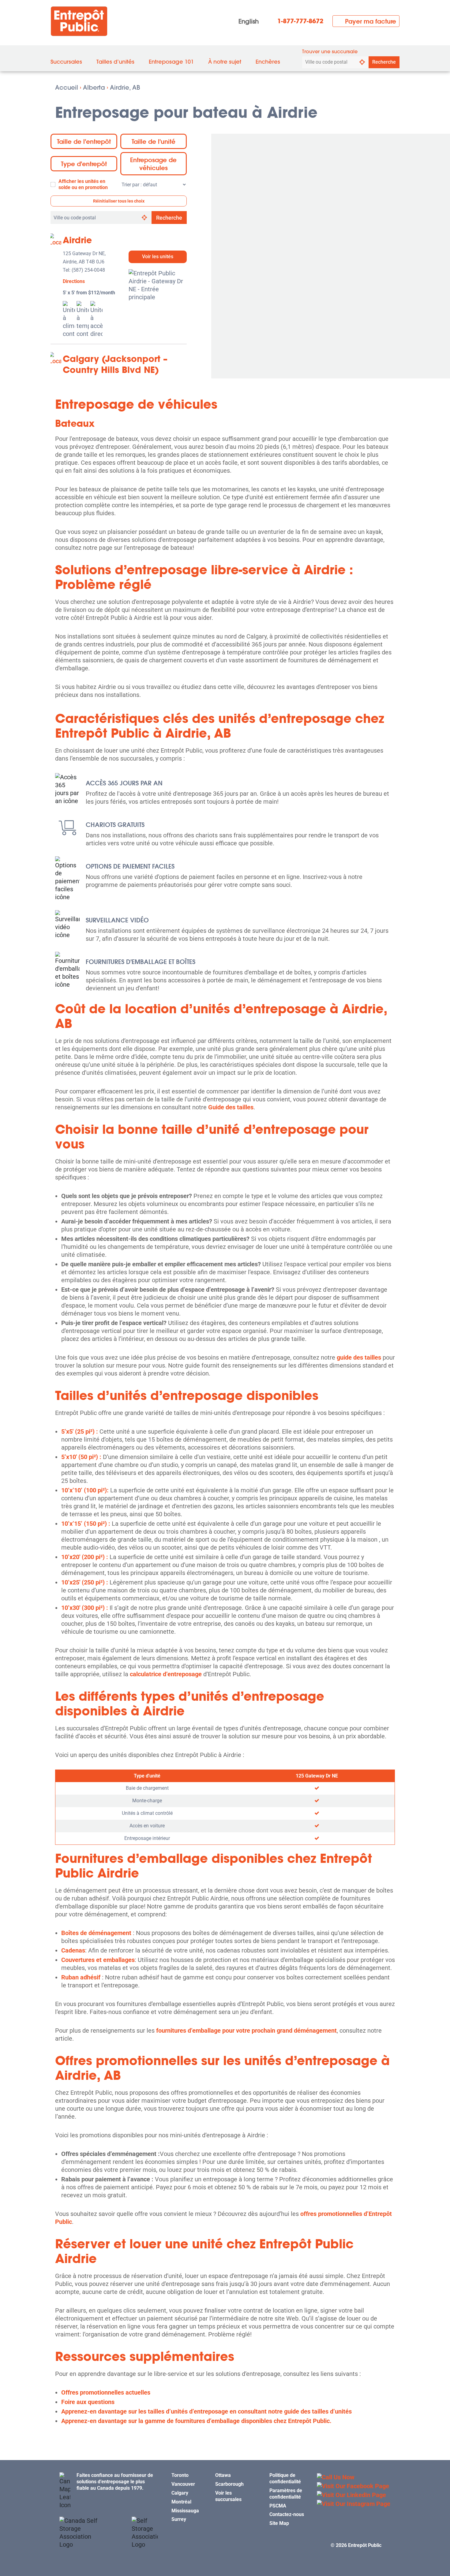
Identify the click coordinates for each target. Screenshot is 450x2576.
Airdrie (77, 240)
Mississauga (185, 2511)
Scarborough (229, 2484)
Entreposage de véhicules (153, 164)
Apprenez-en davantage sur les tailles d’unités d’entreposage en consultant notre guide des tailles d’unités (206, 2411)
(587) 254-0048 (88, 270)
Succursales (66, 62)
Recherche (384, 62)
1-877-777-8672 (300, 21)
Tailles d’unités (115, 62)
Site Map (279, 2523)
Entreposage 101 (171, 62)
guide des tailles (359, 1357)
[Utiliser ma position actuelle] (362, 62)
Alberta (94, 87)
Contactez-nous (287, 2514)
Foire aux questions (88, 2402)
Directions (74, 281)
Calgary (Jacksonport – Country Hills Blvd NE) (115, 364)
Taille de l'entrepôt (84, 141)
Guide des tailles (231, 1107)
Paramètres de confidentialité (286, 2494)
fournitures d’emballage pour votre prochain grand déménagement (246, 2031)
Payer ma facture (371, 21)
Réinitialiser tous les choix (119, 201)
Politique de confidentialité (285, 2478)
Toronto (180, 2475)
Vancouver (183, 2484)
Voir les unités (158, 257)
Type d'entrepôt (84, 164)
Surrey (179, 2519)
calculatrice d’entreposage (166, 1674)
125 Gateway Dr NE (317, 1776)
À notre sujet (225, 62)
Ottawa (223, 2475)
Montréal (181, 2502)
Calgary (180, 2493)
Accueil (67, 87)
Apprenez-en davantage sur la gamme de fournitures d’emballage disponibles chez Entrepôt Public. (196, 2421)
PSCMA (278, 2506)
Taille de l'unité (154, 141)
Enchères (268, 62)
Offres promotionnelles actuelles (106, 2392)
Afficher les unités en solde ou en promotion (83, 184)
